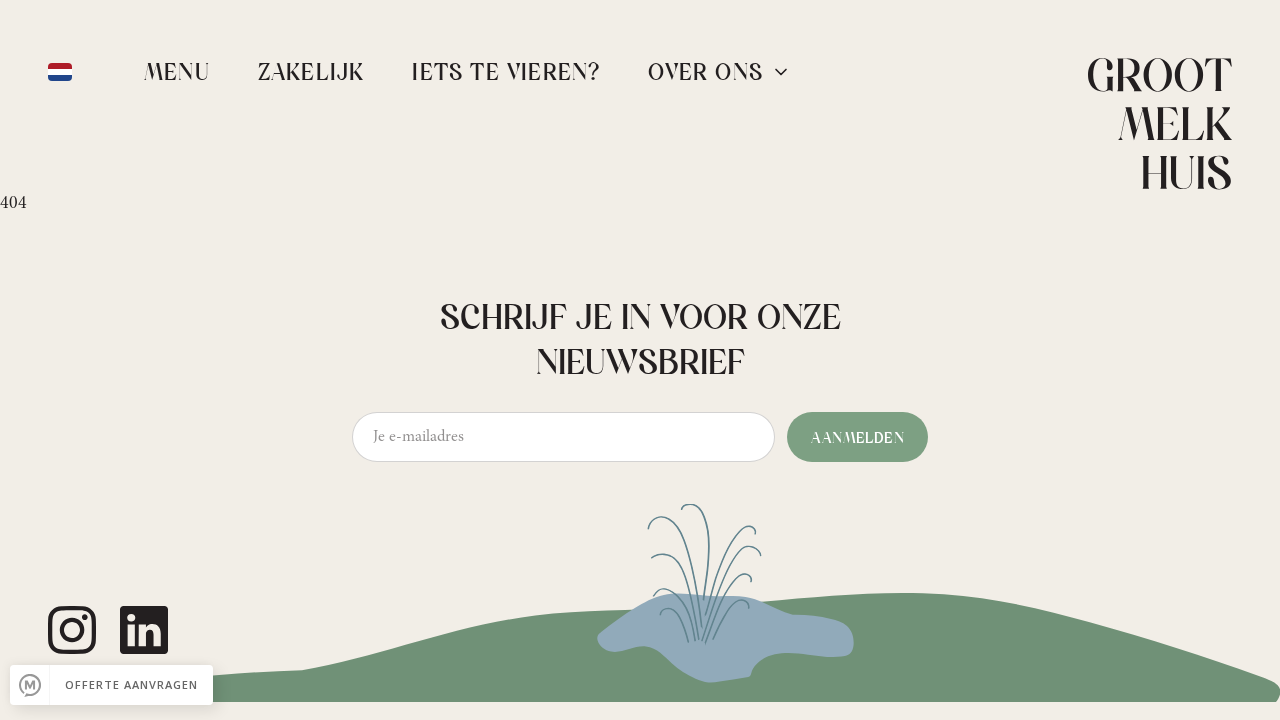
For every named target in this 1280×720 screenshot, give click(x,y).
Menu (177, 74)
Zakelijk (311, 74)
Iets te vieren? (506, 74)
